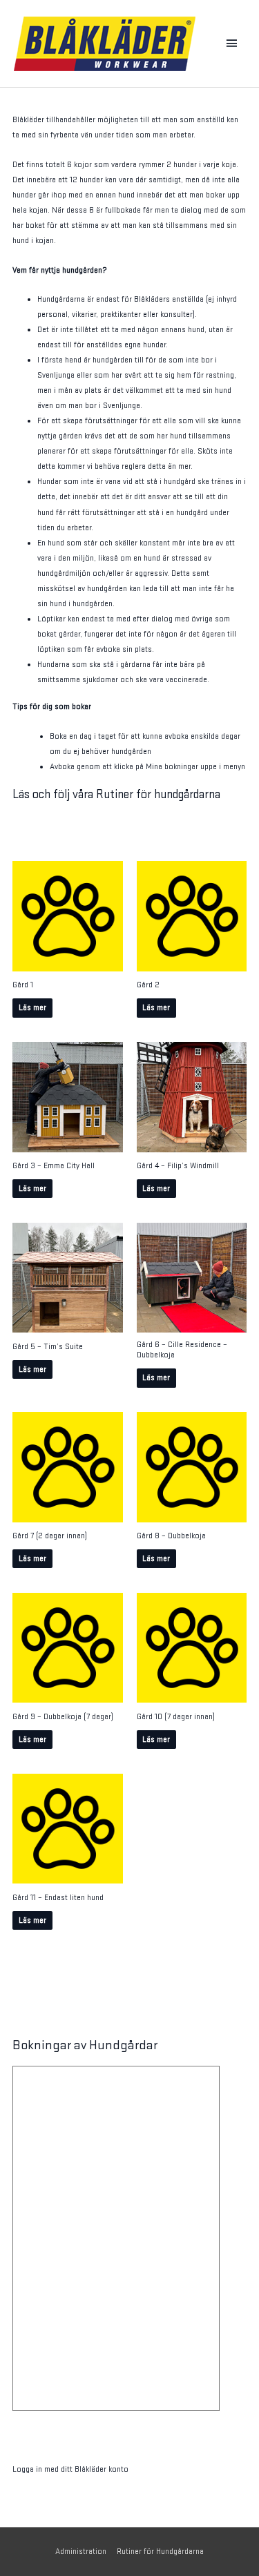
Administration (81, 2551)
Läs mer (32, 1008)
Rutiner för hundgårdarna (158, 794)
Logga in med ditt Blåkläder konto (70, 2469)
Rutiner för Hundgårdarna (160, 2551)
